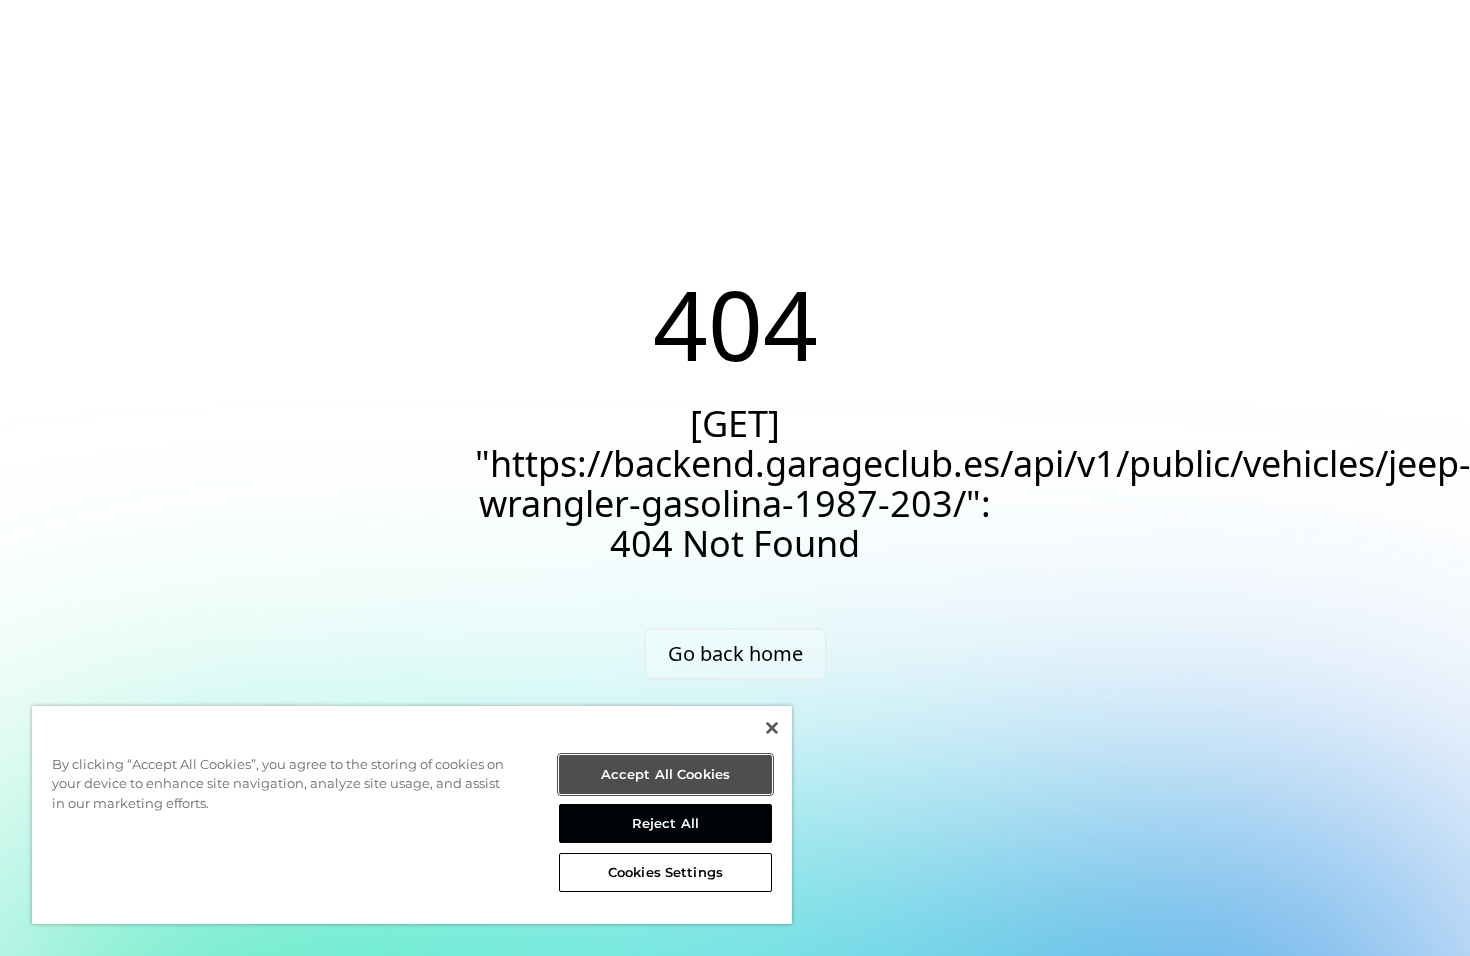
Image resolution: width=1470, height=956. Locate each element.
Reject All (665, 823)
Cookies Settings (665, 872)
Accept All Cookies (665, 774)
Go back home (735, 653)
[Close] (772, 728)
